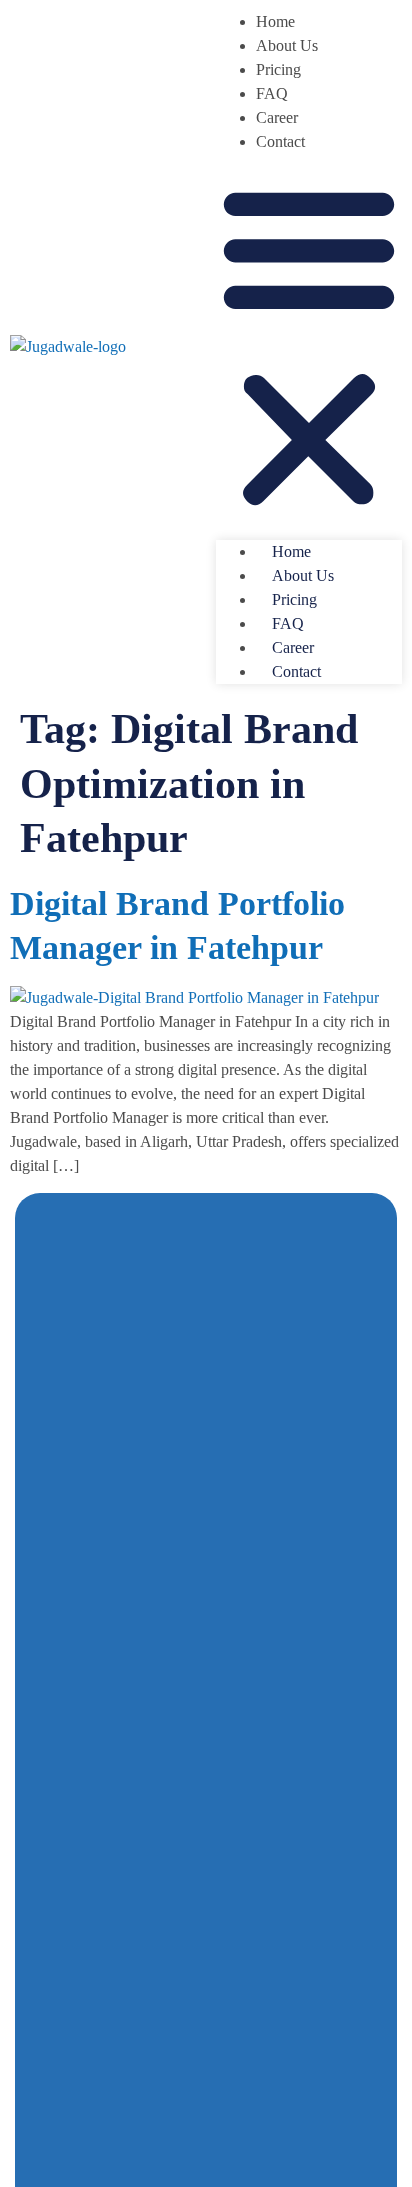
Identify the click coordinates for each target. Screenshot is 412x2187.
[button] (309, 347)
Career (277, 117)
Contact (280, 141)
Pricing (278, 69)
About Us (287, 45)
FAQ (272, 93)
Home (275, 21)
